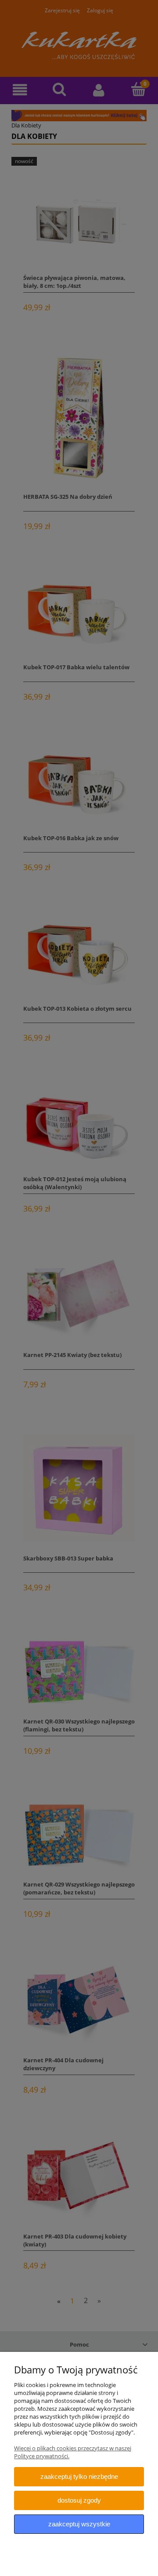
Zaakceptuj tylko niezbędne (79, 2476)
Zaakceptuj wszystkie (79, 2524)
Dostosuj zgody (79, 2500)
